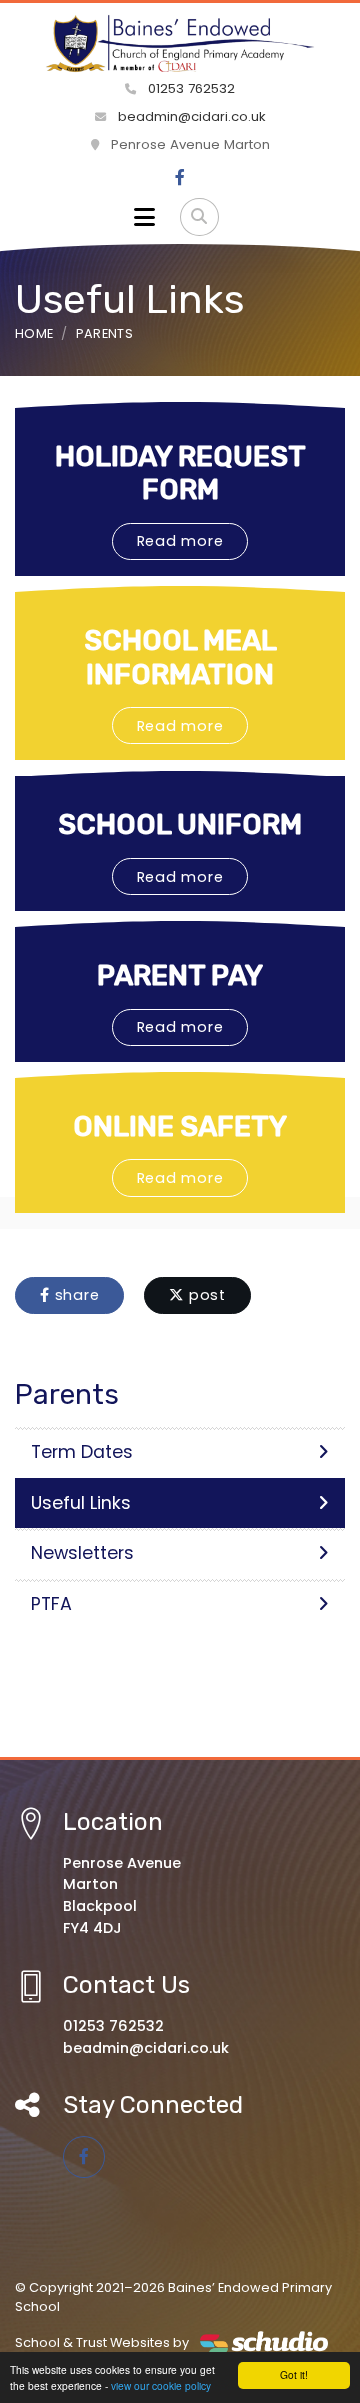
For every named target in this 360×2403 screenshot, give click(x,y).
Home (34, 333)
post (205, 1295)
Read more (180, 541)
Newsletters (82, 1553)
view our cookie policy (161, 2385)
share (75, 1295)
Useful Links (81, 1503)
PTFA (51, 1604)
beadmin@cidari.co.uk (190, 116)
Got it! (294, 2374)
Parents (104, 333)
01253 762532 (189, 88)
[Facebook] (180, 178)
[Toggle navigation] (144, 217)
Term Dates (82, 1452)
